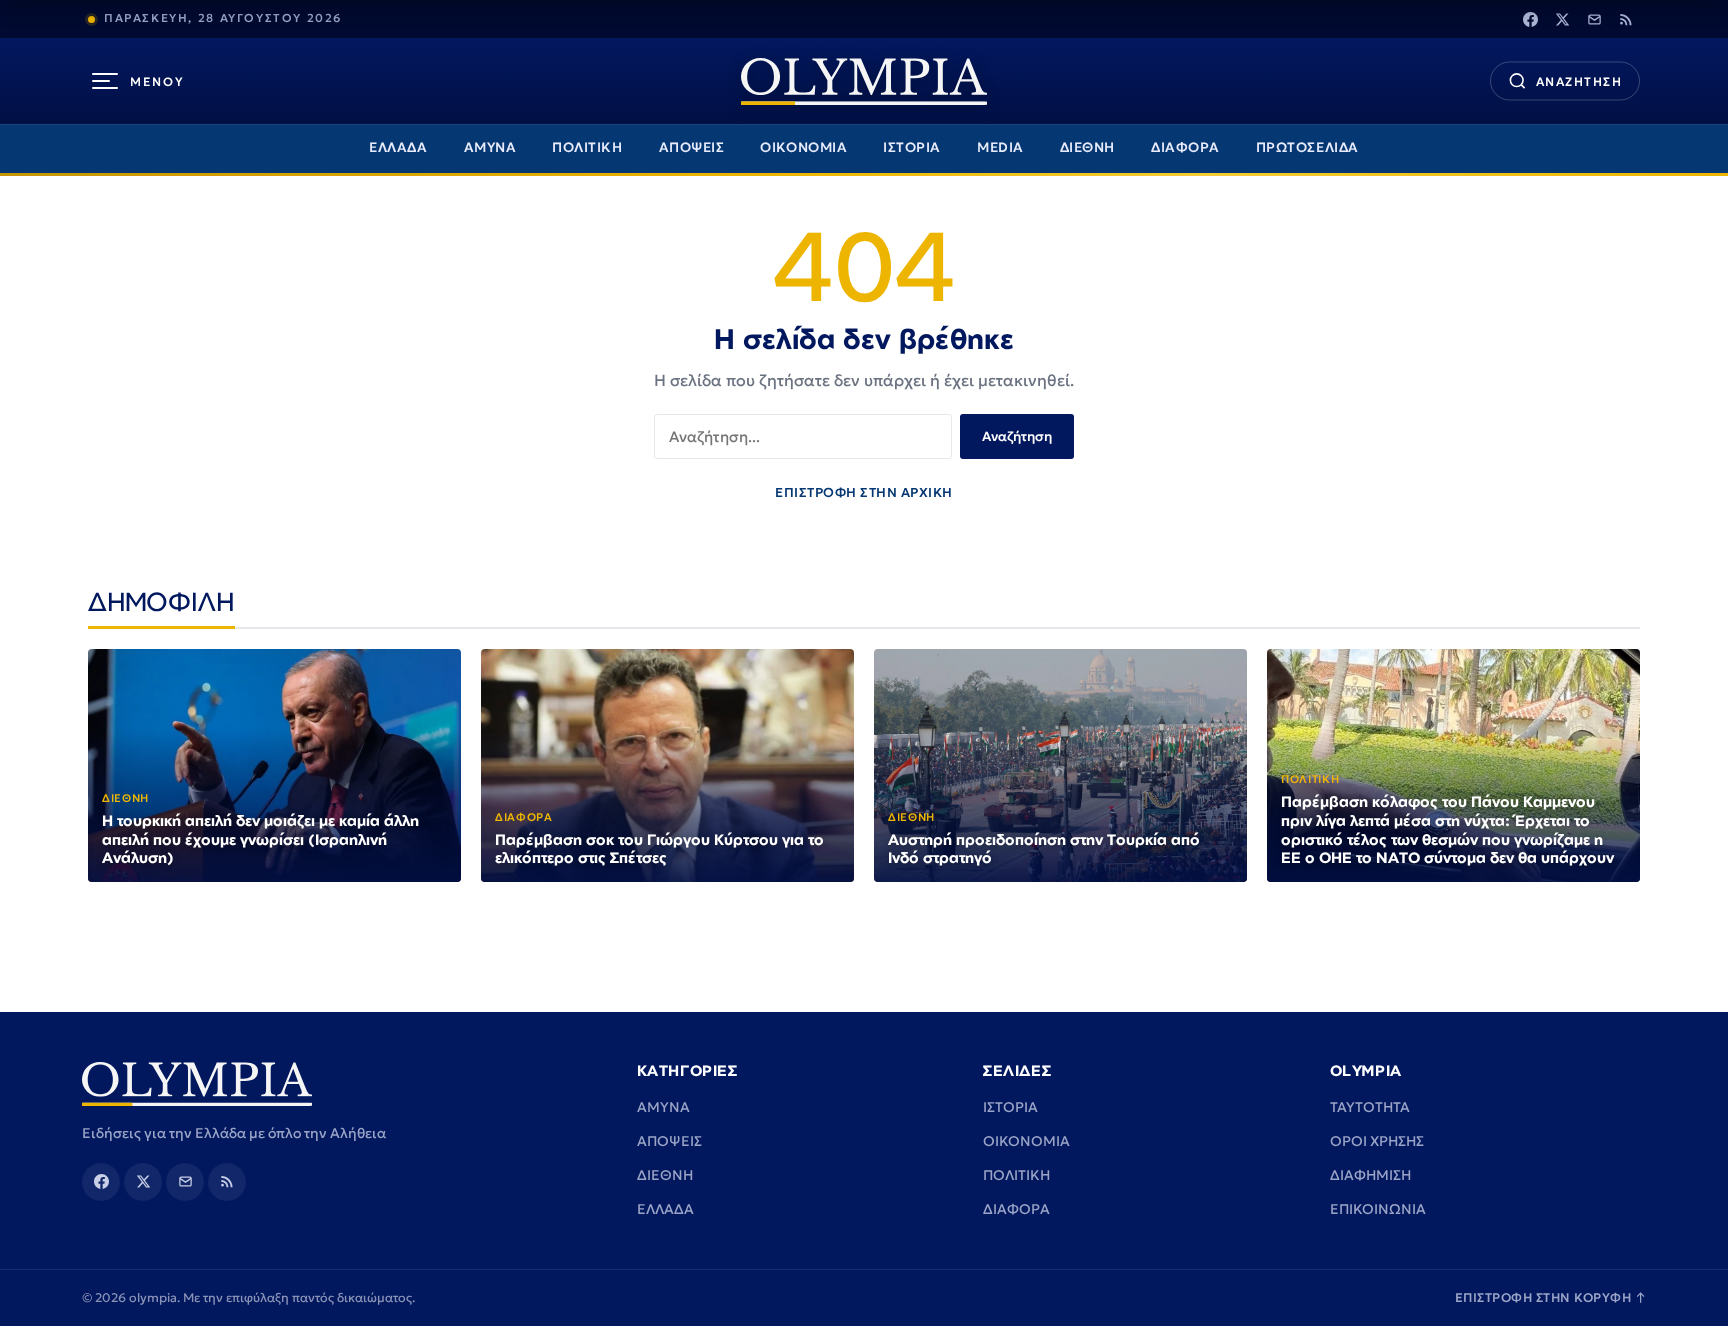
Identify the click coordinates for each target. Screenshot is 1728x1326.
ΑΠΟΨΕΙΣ (692, 147)
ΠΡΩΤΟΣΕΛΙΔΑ (1307, 147)
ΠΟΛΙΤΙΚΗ (587, 147)
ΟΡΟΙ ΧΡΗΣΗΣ (1377, 1141)
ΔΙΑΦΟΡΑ (1185, 147)
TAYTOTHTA (1370, 1107)
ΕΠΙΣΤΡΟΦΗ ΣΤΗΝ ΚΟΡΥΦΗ (1551, 1297)
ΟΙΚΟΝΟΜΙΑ (803, 147)
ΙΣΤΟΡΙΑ (912, 147)
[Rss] (1626, 19)
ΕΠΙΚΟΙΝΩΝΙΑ (1378, 1209)
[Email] (1594, 19)
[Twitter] (1562, 19)
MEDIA (1000, 147)
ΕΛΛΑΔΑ (398, 147)
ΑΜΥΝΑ (490, 147)
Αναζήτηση (1017, 436)
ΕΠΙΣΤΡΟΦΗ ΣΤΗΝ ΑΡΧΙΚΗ (864, 492)
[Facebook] (1530, 19)
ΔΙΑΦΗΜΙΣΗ (1370, 1175)
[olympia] (864, 81)
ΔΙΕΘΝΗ (1087, 147)
